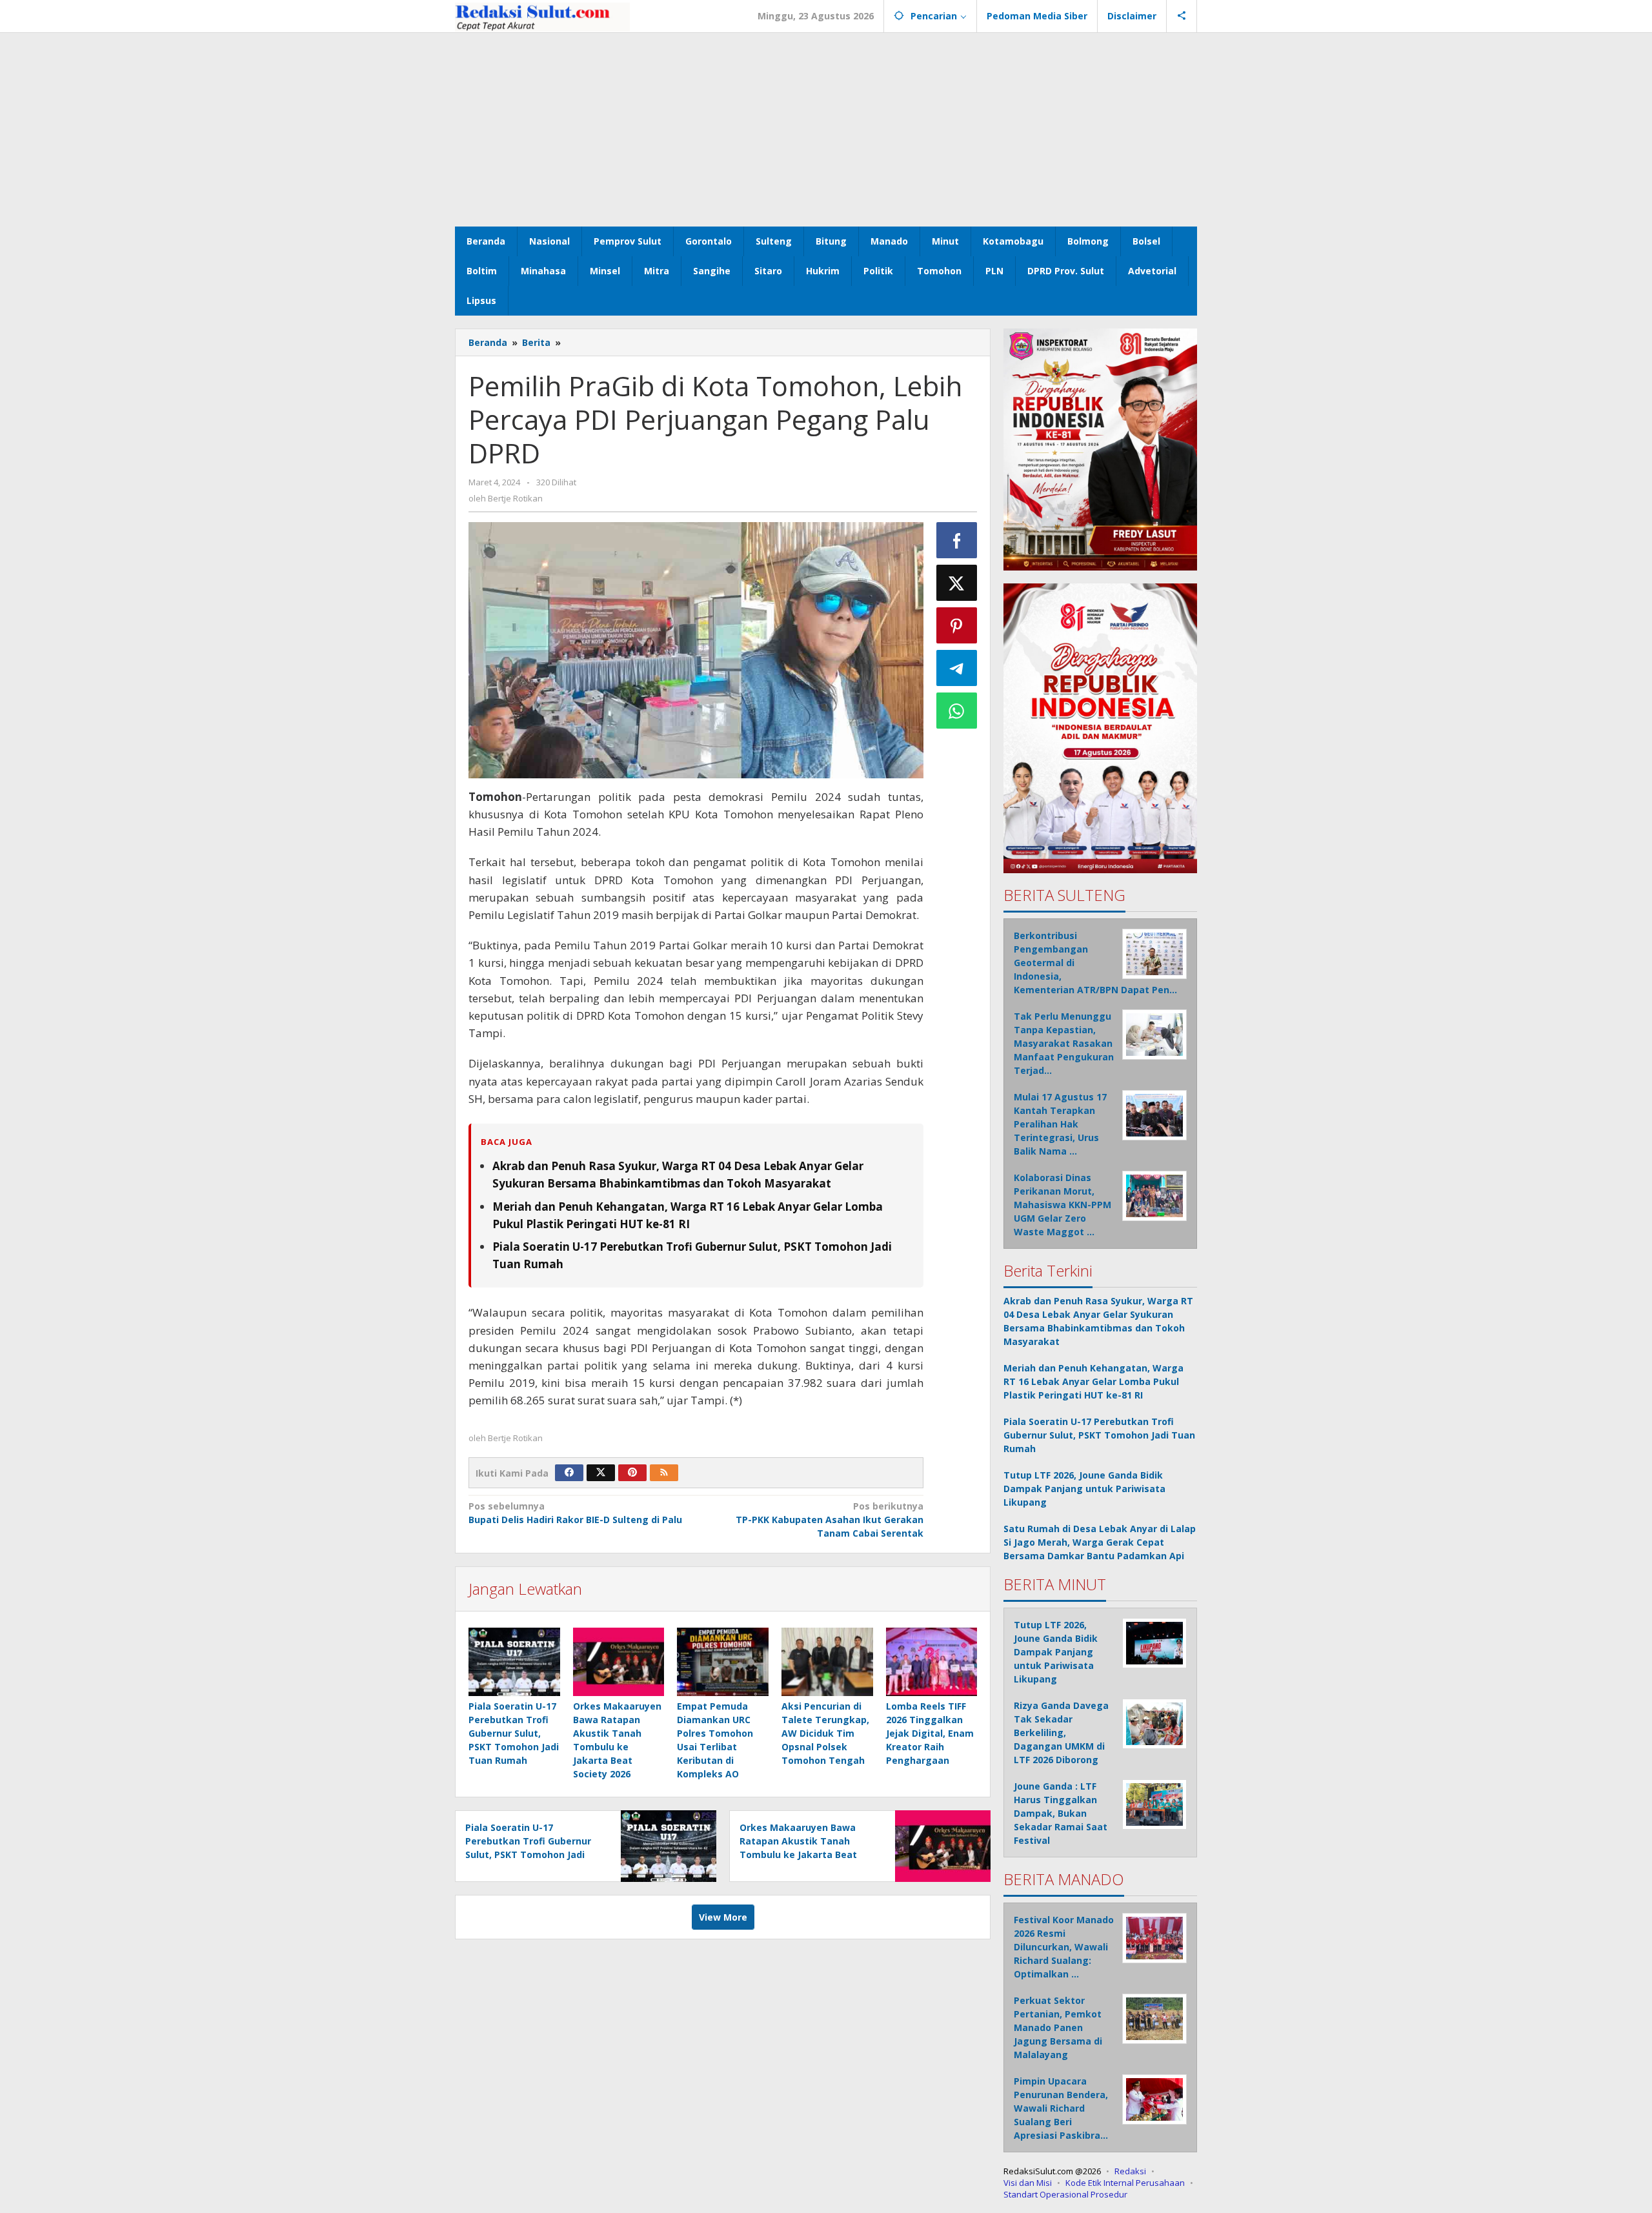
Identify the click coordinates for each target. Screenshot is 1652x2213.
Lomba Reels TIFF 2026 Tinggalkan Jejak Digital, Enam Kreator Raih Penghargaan (930, 1733)
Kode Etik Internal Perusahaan (1125, 2183)
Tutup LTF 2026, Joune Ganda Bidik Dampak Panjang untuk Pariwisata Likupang (1084, 1489)
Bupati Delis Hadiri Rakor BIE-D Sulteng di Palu (575, 1513)
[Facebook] (569, 1473)
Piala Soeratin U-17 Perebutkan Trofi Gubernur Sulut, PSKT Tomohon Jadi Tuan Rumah (514, 1733)
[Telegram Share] (957, 668)
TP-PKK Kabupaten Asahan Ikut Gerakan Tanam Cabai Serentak (829, 1520)
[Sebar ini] (957, 540)
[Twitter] (601, 1473)
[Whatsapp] (957, 711)
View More (723, 1917)
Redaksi (1130, 2171)
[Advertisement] (826, 130)
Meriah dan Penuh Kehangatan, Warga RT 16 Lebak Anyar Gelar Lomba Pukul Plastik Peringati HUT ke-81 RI (1093, 1381)
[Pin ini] (957, 625)
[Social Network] (1182, 16)
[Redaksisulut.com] (542, 16)
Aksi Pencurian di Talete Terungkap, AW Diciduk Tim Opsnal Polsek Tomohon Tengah (825, 1733)
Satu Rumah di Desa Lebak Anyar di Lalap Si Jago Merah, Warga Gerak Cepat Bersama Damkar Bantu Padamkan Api (1100, 1542)
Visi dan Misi (1028, 2183)
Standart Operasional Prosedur (1065, 2194)
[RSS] (664, 1473)
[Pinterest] (632, 1473)
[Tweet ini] (957, 583)
